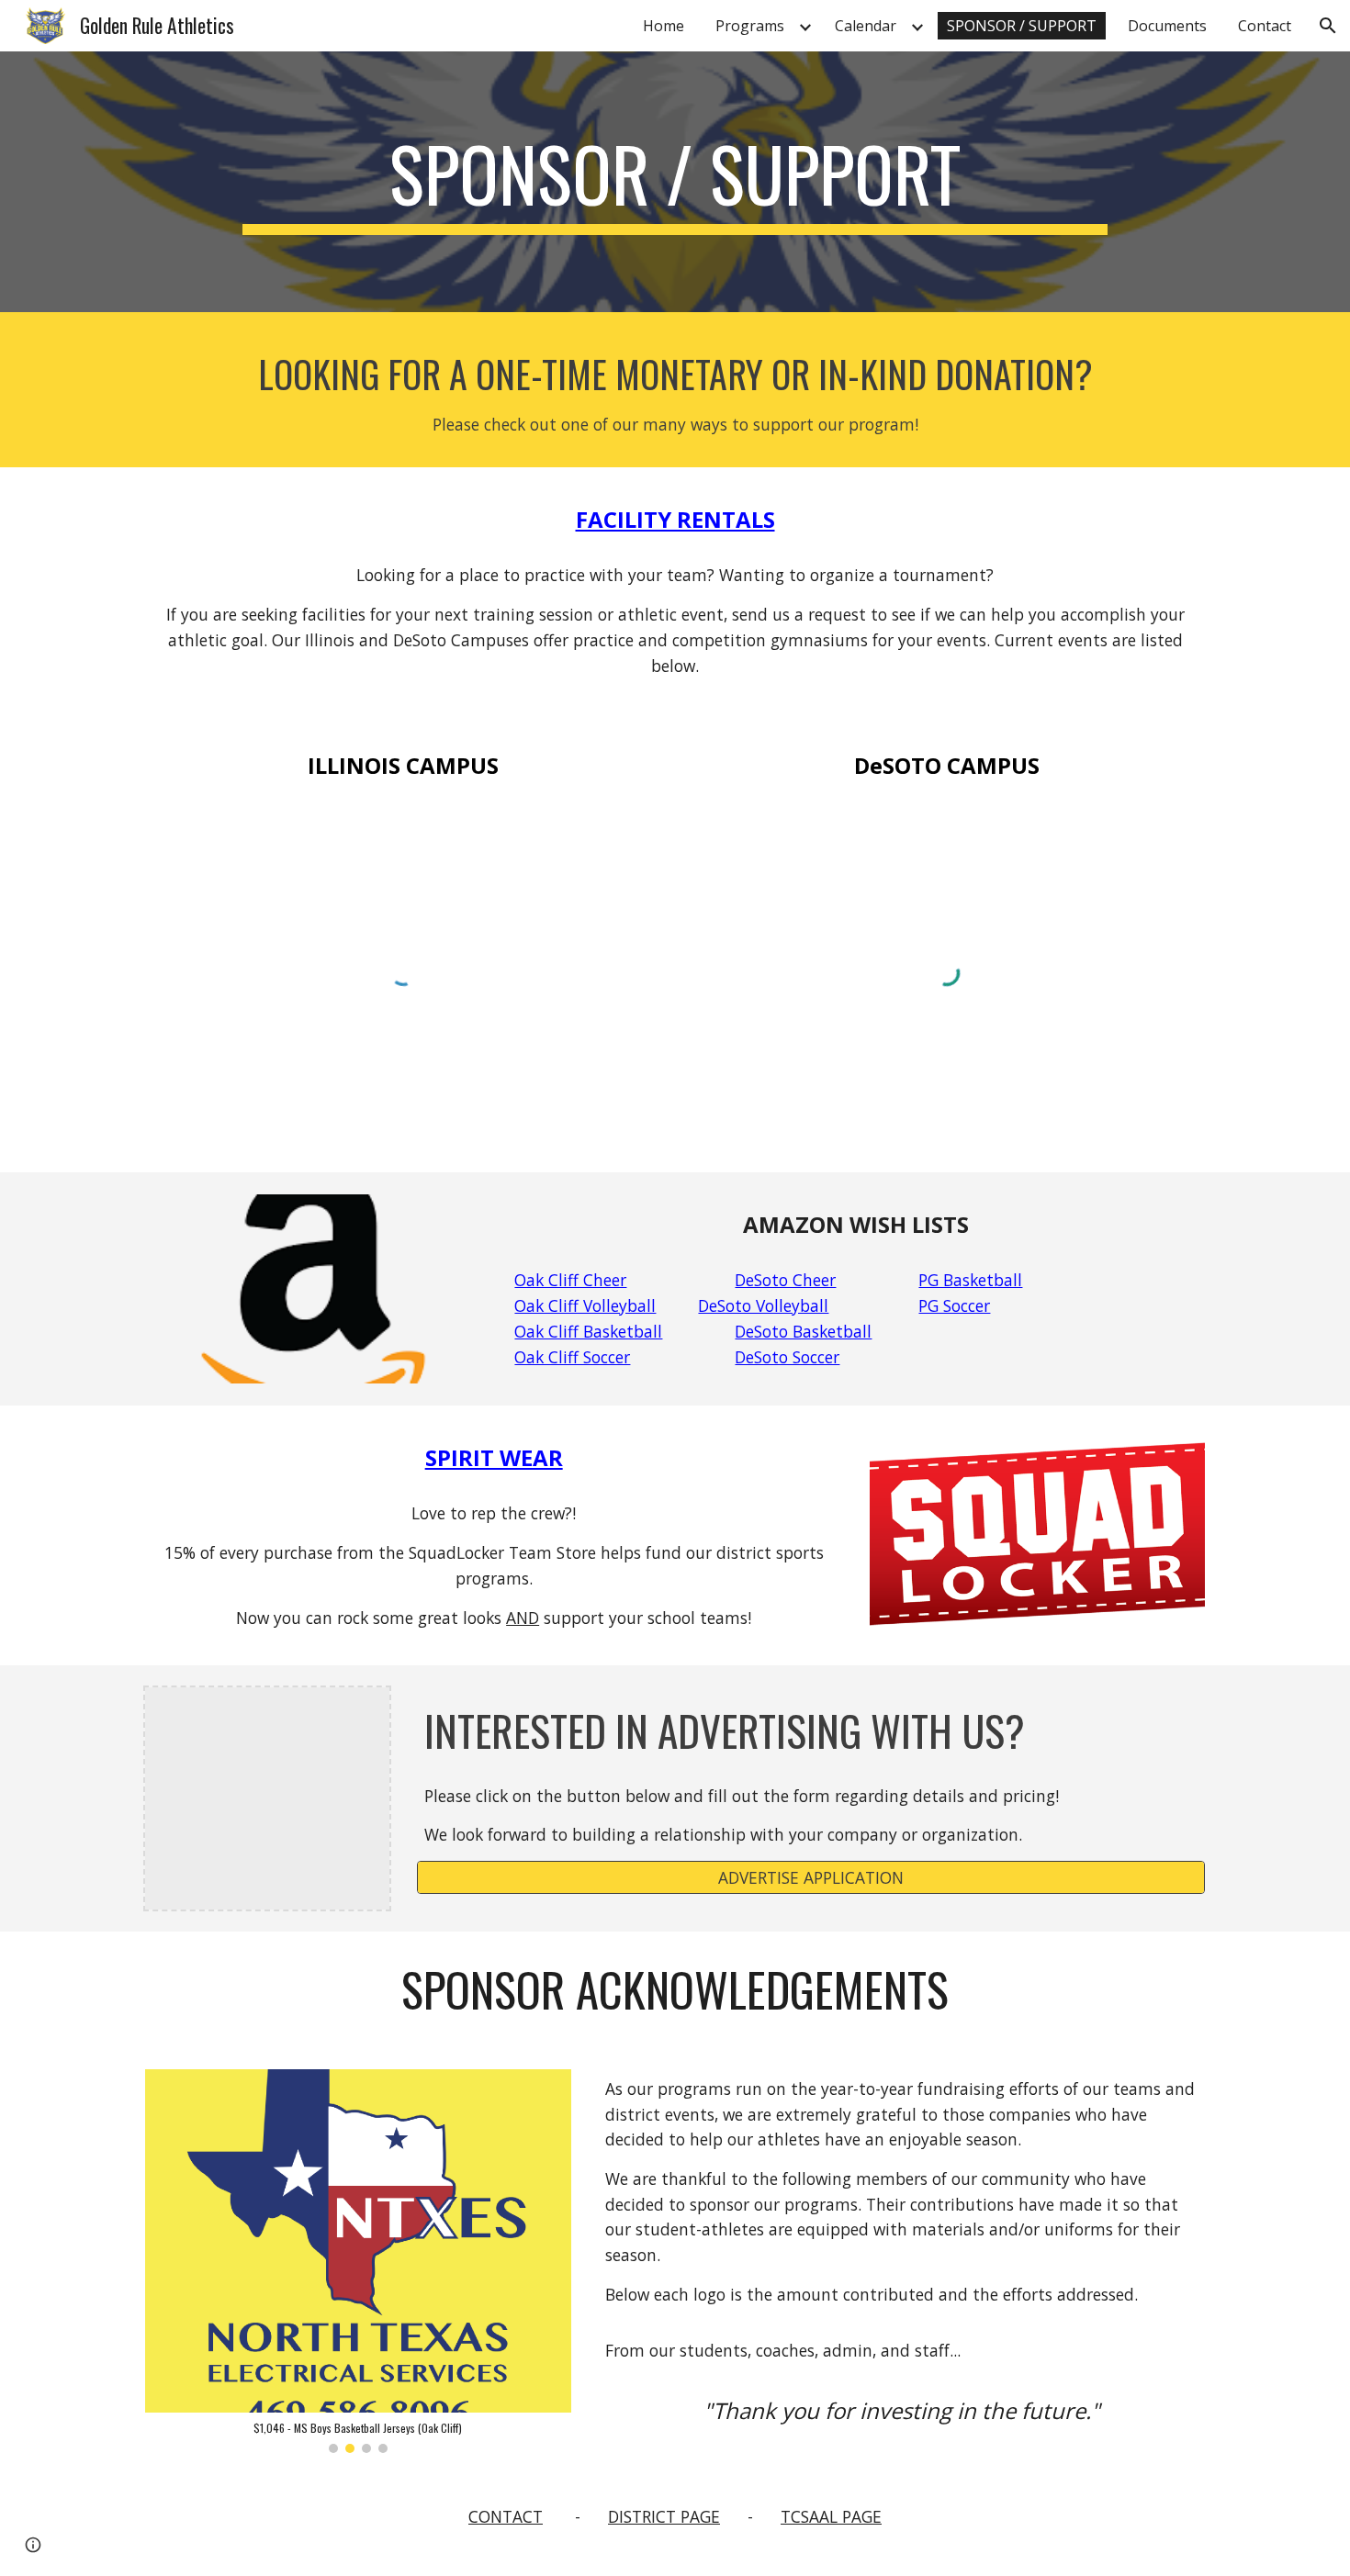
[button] (1328, 26)
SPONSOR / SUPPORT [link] (1022, 26)
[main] (675, 182)
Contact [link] (1265, 26)
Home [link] (664, 26)
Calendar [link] (866, 26)
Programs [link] (750, 26)
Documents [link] (1167, 26)
